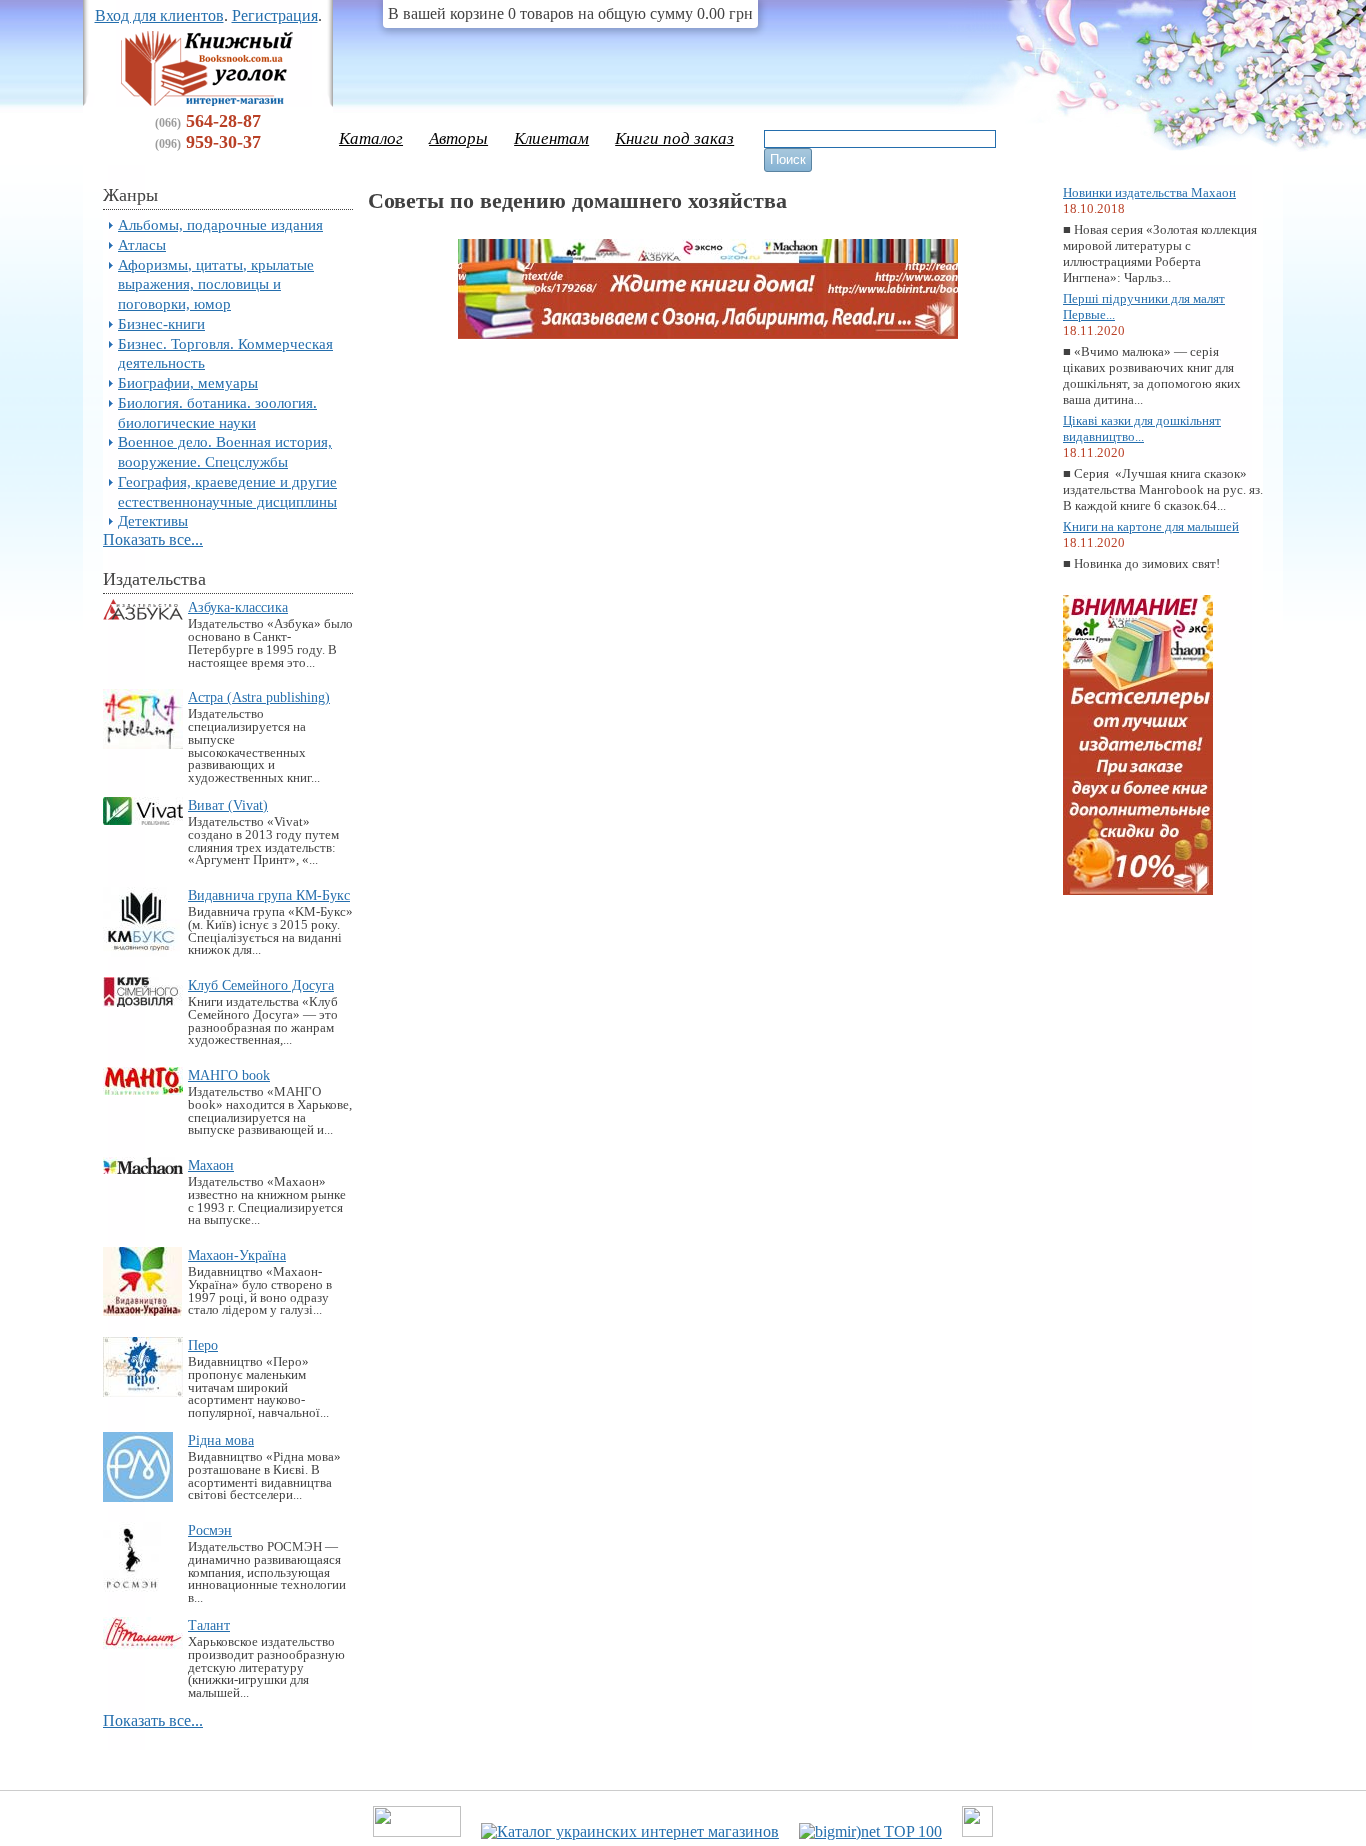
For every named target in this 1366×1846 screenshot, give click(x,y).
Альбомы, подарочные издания (220, 224)
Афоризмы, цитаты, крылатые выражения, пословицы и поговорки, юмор (216, 284)
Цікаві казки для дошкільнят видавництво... (1142, 428)
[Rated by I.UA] (417, 1831)
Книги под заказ (674, 138)
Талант (209, 1625)
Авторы (458, 138)
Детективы (153, 520)
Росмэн (210, 1530)
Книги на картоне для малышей (1151, 526)
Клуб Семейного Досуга (261, 985)
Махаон (211, 1165)
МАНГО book (229, 1075)
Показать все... (153, 539)
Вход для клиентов (159, 15)
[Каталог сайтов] (977, 1831)
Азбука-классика (238, 607)
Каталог (371, 138)
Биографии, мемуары (188, 382)
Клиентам (551, 138)
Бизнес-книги (161, 323)
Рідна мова (221, 1440)
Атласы (142, 244)
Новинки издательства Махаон (1149, 192)
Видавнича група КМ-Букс (269, 895)
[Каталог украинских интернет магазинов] (630, 1831)
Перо (203, 1345)
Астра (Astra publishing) (259, 697)
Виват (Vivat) (228, 805)
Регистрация (275, 15)
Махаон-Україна (237, 1255)
